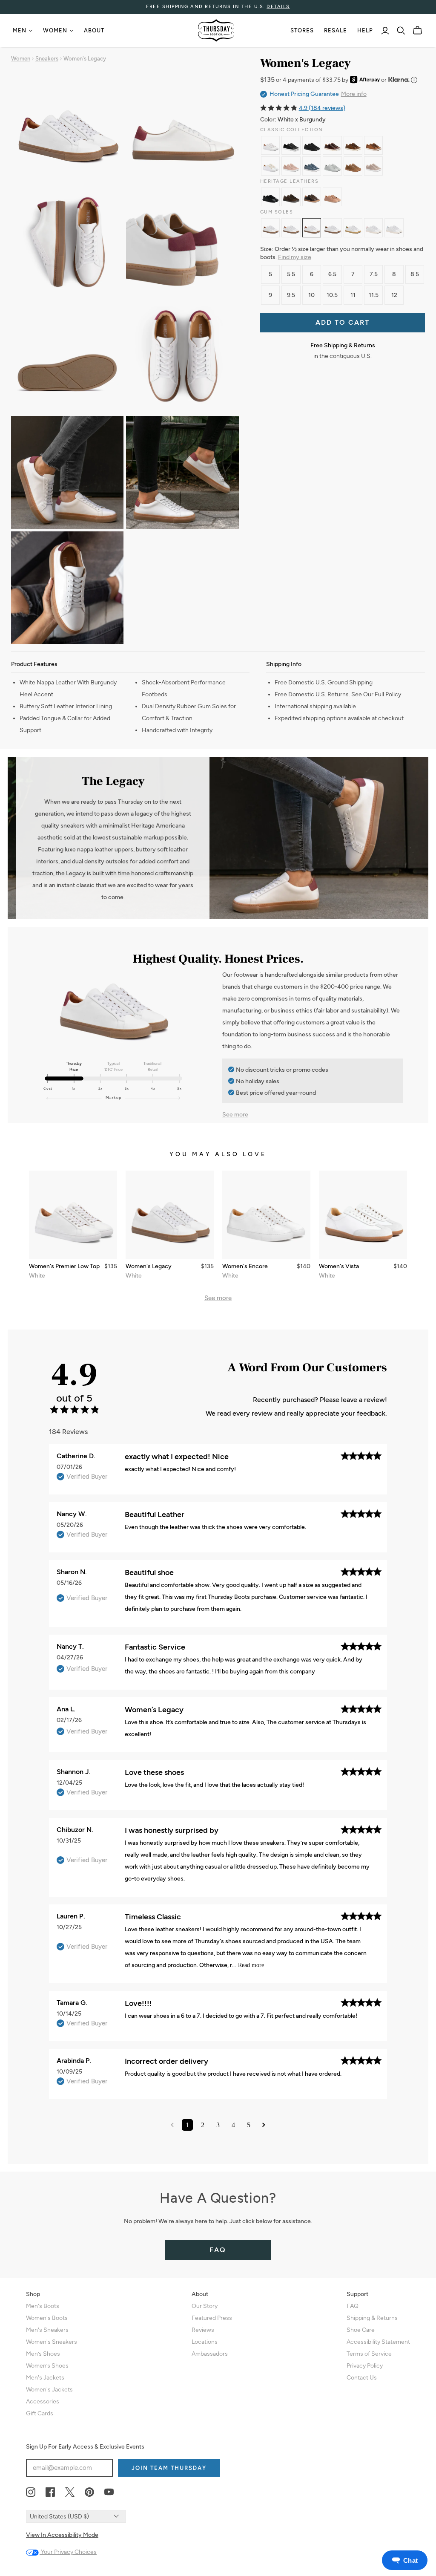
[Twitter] (70, 2492)
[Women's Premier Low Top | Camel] (353, 166)
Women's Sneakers (52, 2342)
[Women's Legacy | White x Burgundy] (312, 228)
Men (20, 30)
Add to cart (343, 322)
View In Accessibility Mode (62, 2535)
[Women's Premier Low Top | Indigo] (312, 166)
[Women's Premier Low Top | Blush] (291, 166)
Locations (205, 2342)
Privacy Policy (365, 2366)
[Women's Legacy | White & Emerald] (353, 228)
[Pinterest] (89, 2492)
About (94, 30)
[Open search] (401, 31)
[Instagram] (31, 2492)
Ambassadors (210, 2354)
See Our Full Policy (376, 694)
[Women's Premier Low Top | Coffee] (332, 145)
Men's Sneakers (47, 2330)
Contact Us (362, 2378)
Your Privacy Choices (68, 2552)
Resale (336, 30)
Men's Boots (43, 2306)
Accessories (43, 2401)
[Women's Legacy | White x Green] (332, 228)
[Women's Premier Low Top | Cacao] (312, 197)
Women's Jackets (49, 2390)
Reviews (203, 2330)
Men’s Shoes (43, 2354)
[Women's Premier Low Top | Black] (291, 145)
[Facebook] (50, 2492)
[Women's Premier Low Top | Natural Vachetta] (332, 197)
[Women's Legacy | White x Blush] (373, 228)
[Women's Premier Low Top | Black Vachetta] (270, 197)
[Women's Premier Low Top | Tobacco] (291, 197)
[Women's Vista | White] (363, 1215)
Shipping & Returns (372, 2318)
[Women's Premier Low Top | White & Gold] (270, 166)
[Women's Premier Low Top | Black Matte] (312, 145)
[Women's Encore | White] (266, 1215)
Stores (302, 30)
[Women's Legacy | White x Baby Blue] (394, 228)
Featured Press (212, 2318)
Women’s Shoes (47, 2366)
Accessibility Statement (378, 2342)
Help (365, 30)
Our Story (205, 2306)
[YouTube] (109, 2492)
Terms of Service (369, 2354)
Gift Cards (40, 2413)
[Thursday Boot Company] (216, 30)
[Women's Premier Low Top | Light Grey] (332, 166)
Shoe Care (361, 2330)
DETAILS (278, 7)
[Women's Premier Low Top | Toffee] (373, 145)
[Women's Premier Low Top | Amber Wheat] (353, 145)
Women (55, 30)
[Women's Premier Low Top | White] (270, 145)
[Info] (414, 80)
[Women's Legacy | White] (270, 228)
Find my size (295, 257)
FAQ (218, 2250)
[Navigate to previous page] (172, 2125)
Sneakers (47, 59)
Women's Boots (47, 2318)
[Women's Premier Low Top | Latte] (373, 166)
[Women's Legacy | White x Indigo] (291, 228)
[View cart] (417, 30)
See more (235, 1115)
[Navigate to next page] (264, 2125)
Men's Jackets (45, 2378)
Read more (251, 1965)
